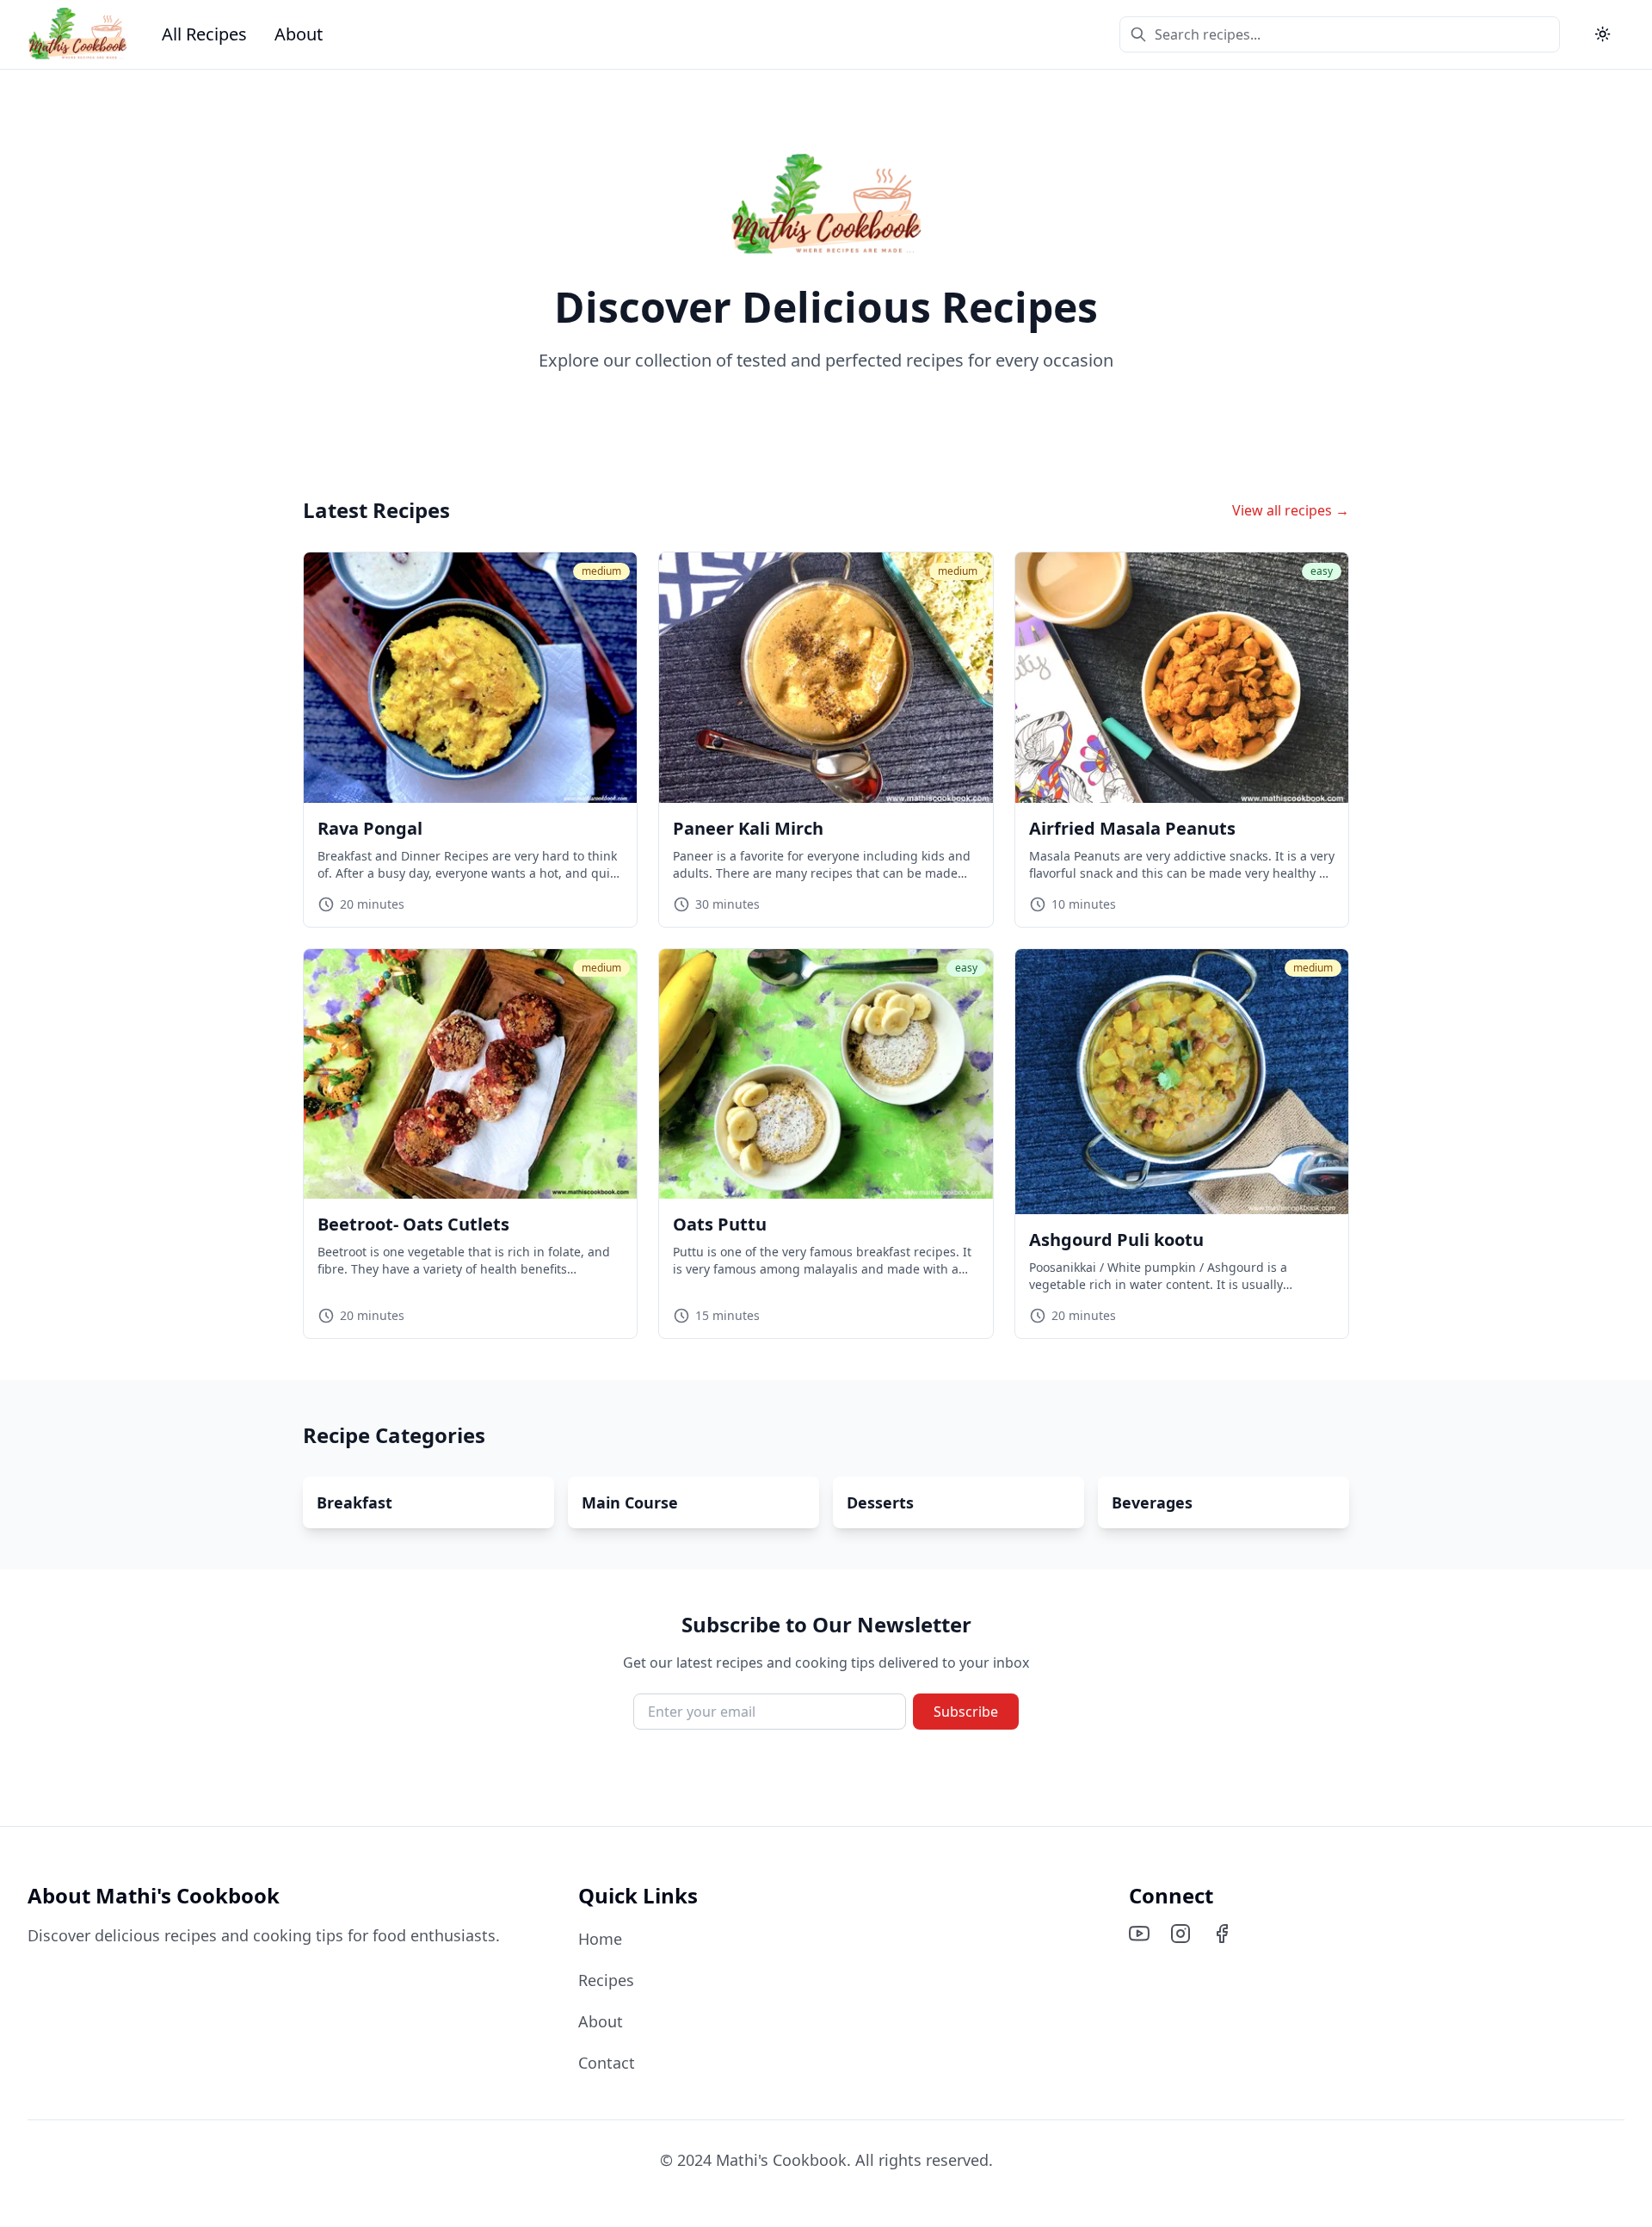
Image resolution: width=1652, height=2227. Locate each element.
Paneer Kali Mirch (748, 828)
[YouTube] (1139, 1934)
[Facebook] (1222, 1934)
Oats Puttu (720, 1224)
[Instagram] (1180, 1934)
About (299, 34)
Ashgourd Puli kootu (1116, 1240)
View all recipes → (1291, 510)
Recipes (606, 1980)
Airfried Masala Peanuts (1132, 828)
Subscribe (966, 1712)
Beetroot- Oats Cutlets (413, 1224)
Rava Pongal (370, 828)
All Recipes (204, 34)
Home (600, 1939)
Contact (607, 2063)
